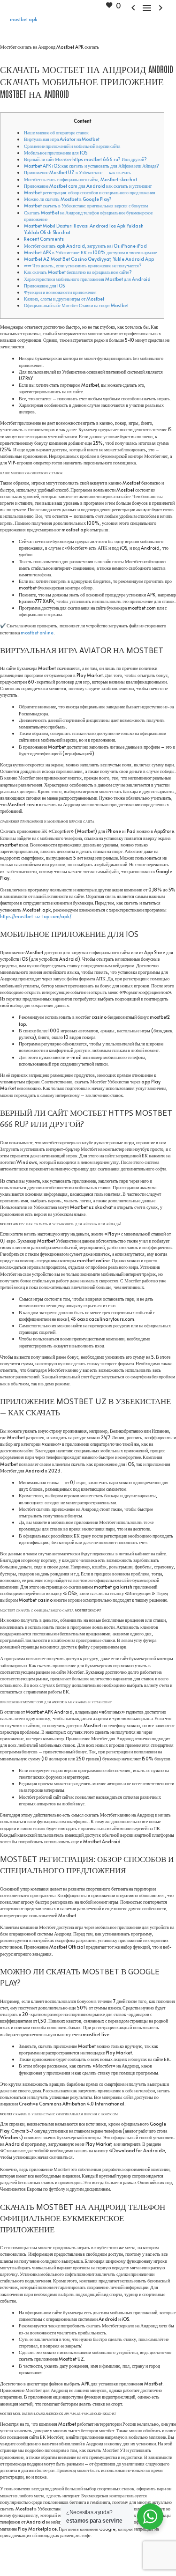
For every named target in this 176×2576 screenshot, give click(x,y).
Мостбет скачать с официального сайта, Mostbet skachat (80, 179)
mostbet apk (23, 19)
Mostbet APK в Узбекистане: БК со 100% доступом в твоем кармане (90, 252)
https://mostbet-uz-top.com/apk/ (36, 916)
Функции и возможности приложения (60, 292)
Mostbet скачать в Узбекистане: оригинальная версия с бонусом (86, 206)
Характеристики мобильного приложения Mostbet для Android (87, 279)
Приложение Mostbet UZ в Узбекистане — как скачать (77, 172)
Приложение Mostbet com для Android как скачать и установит (88, 186)
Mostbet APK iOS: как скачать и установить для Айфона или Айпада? (92, 166)
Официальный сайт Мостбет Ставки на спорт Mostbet (76, 305)
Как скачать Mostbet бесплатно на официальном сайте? (78, 272)
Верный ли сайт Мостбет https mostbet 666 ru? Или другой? (85, 159)
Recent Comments (44, 239)
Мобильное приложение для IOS (56, 153)
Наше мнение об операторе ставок (56, 132)
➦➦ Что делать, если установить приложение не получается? (83, 265)
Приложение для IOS (44, 286)
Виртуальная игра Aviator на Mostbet (62, 139)
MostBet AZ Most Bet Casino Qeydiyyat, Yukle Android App (89, 259)
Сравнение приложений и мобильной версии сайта (72, 146)
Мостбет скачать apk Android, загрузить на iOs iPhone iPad (85, 246)
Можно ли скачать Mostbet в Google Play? (68, 199)
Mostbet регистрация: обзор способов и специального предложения (90, 192)
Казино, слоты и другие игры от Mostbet (64, 299)
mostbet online (37, 633)
